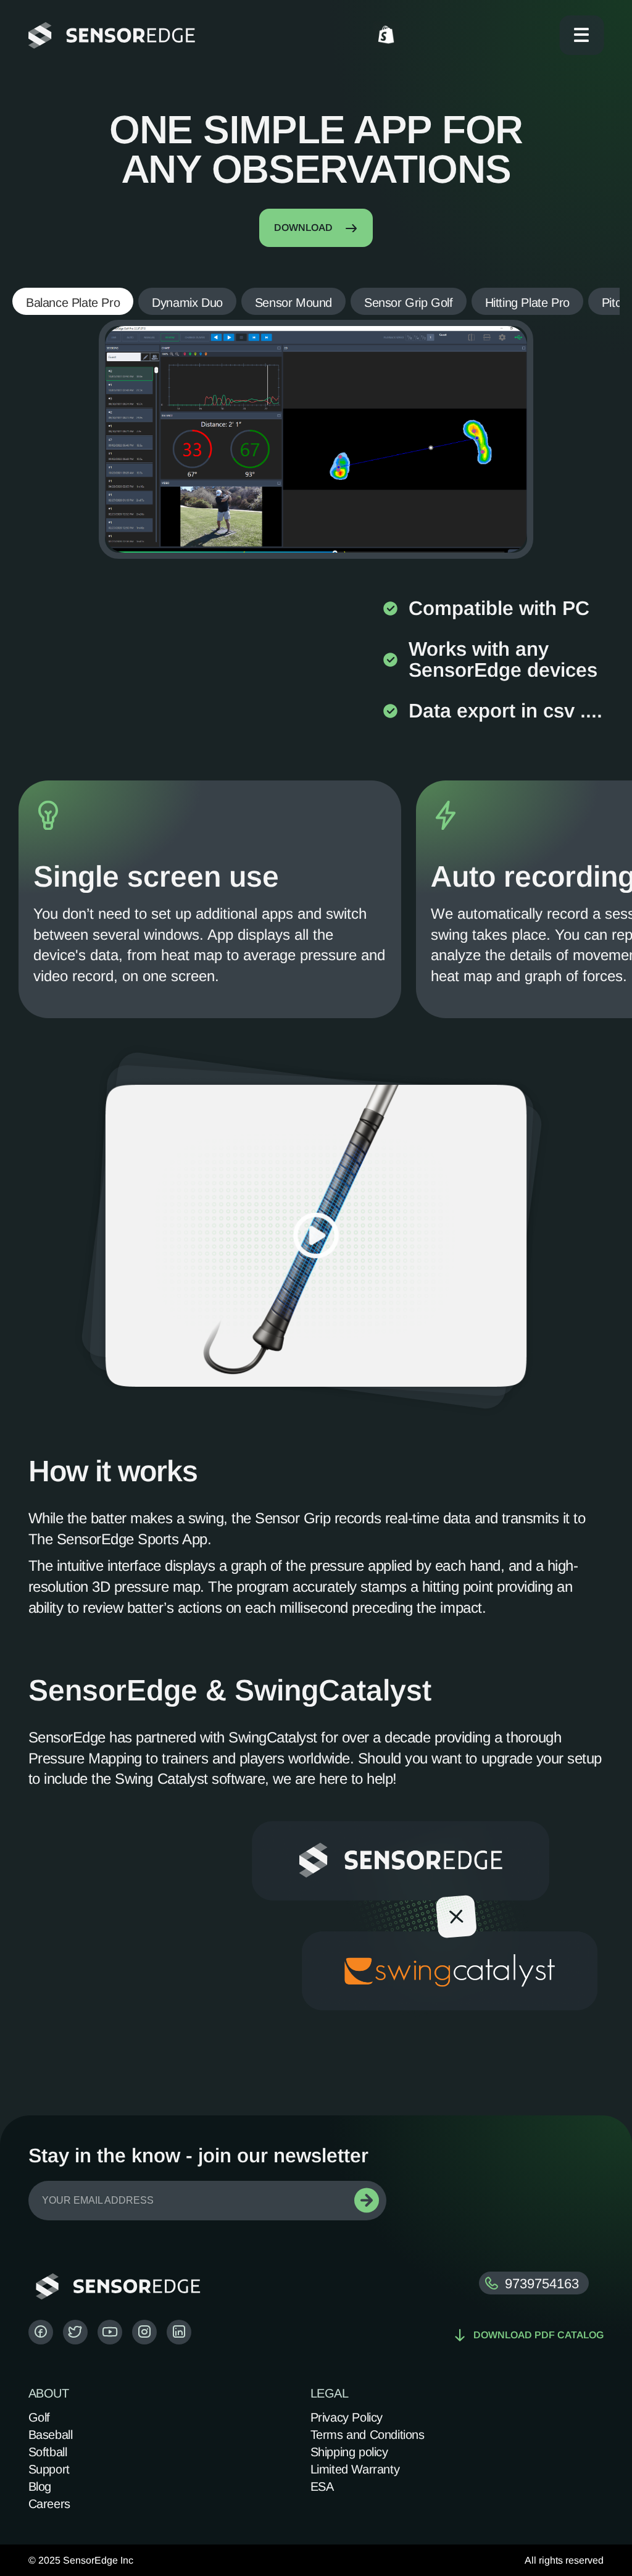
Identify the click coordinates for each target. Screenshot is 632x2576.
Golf (39, 2417)
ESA (322, 2486)
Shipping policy (349, 2452)
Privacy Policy (347, 2417)
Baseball (51, 2435)
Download (303, 228)
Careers (49, 2504)
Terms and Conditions (368, 2435)
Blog (40, 2486)
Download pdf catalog (538, 2335)
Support (49, 2469)
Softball (48, 2452)
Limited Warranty (355, 2469)
